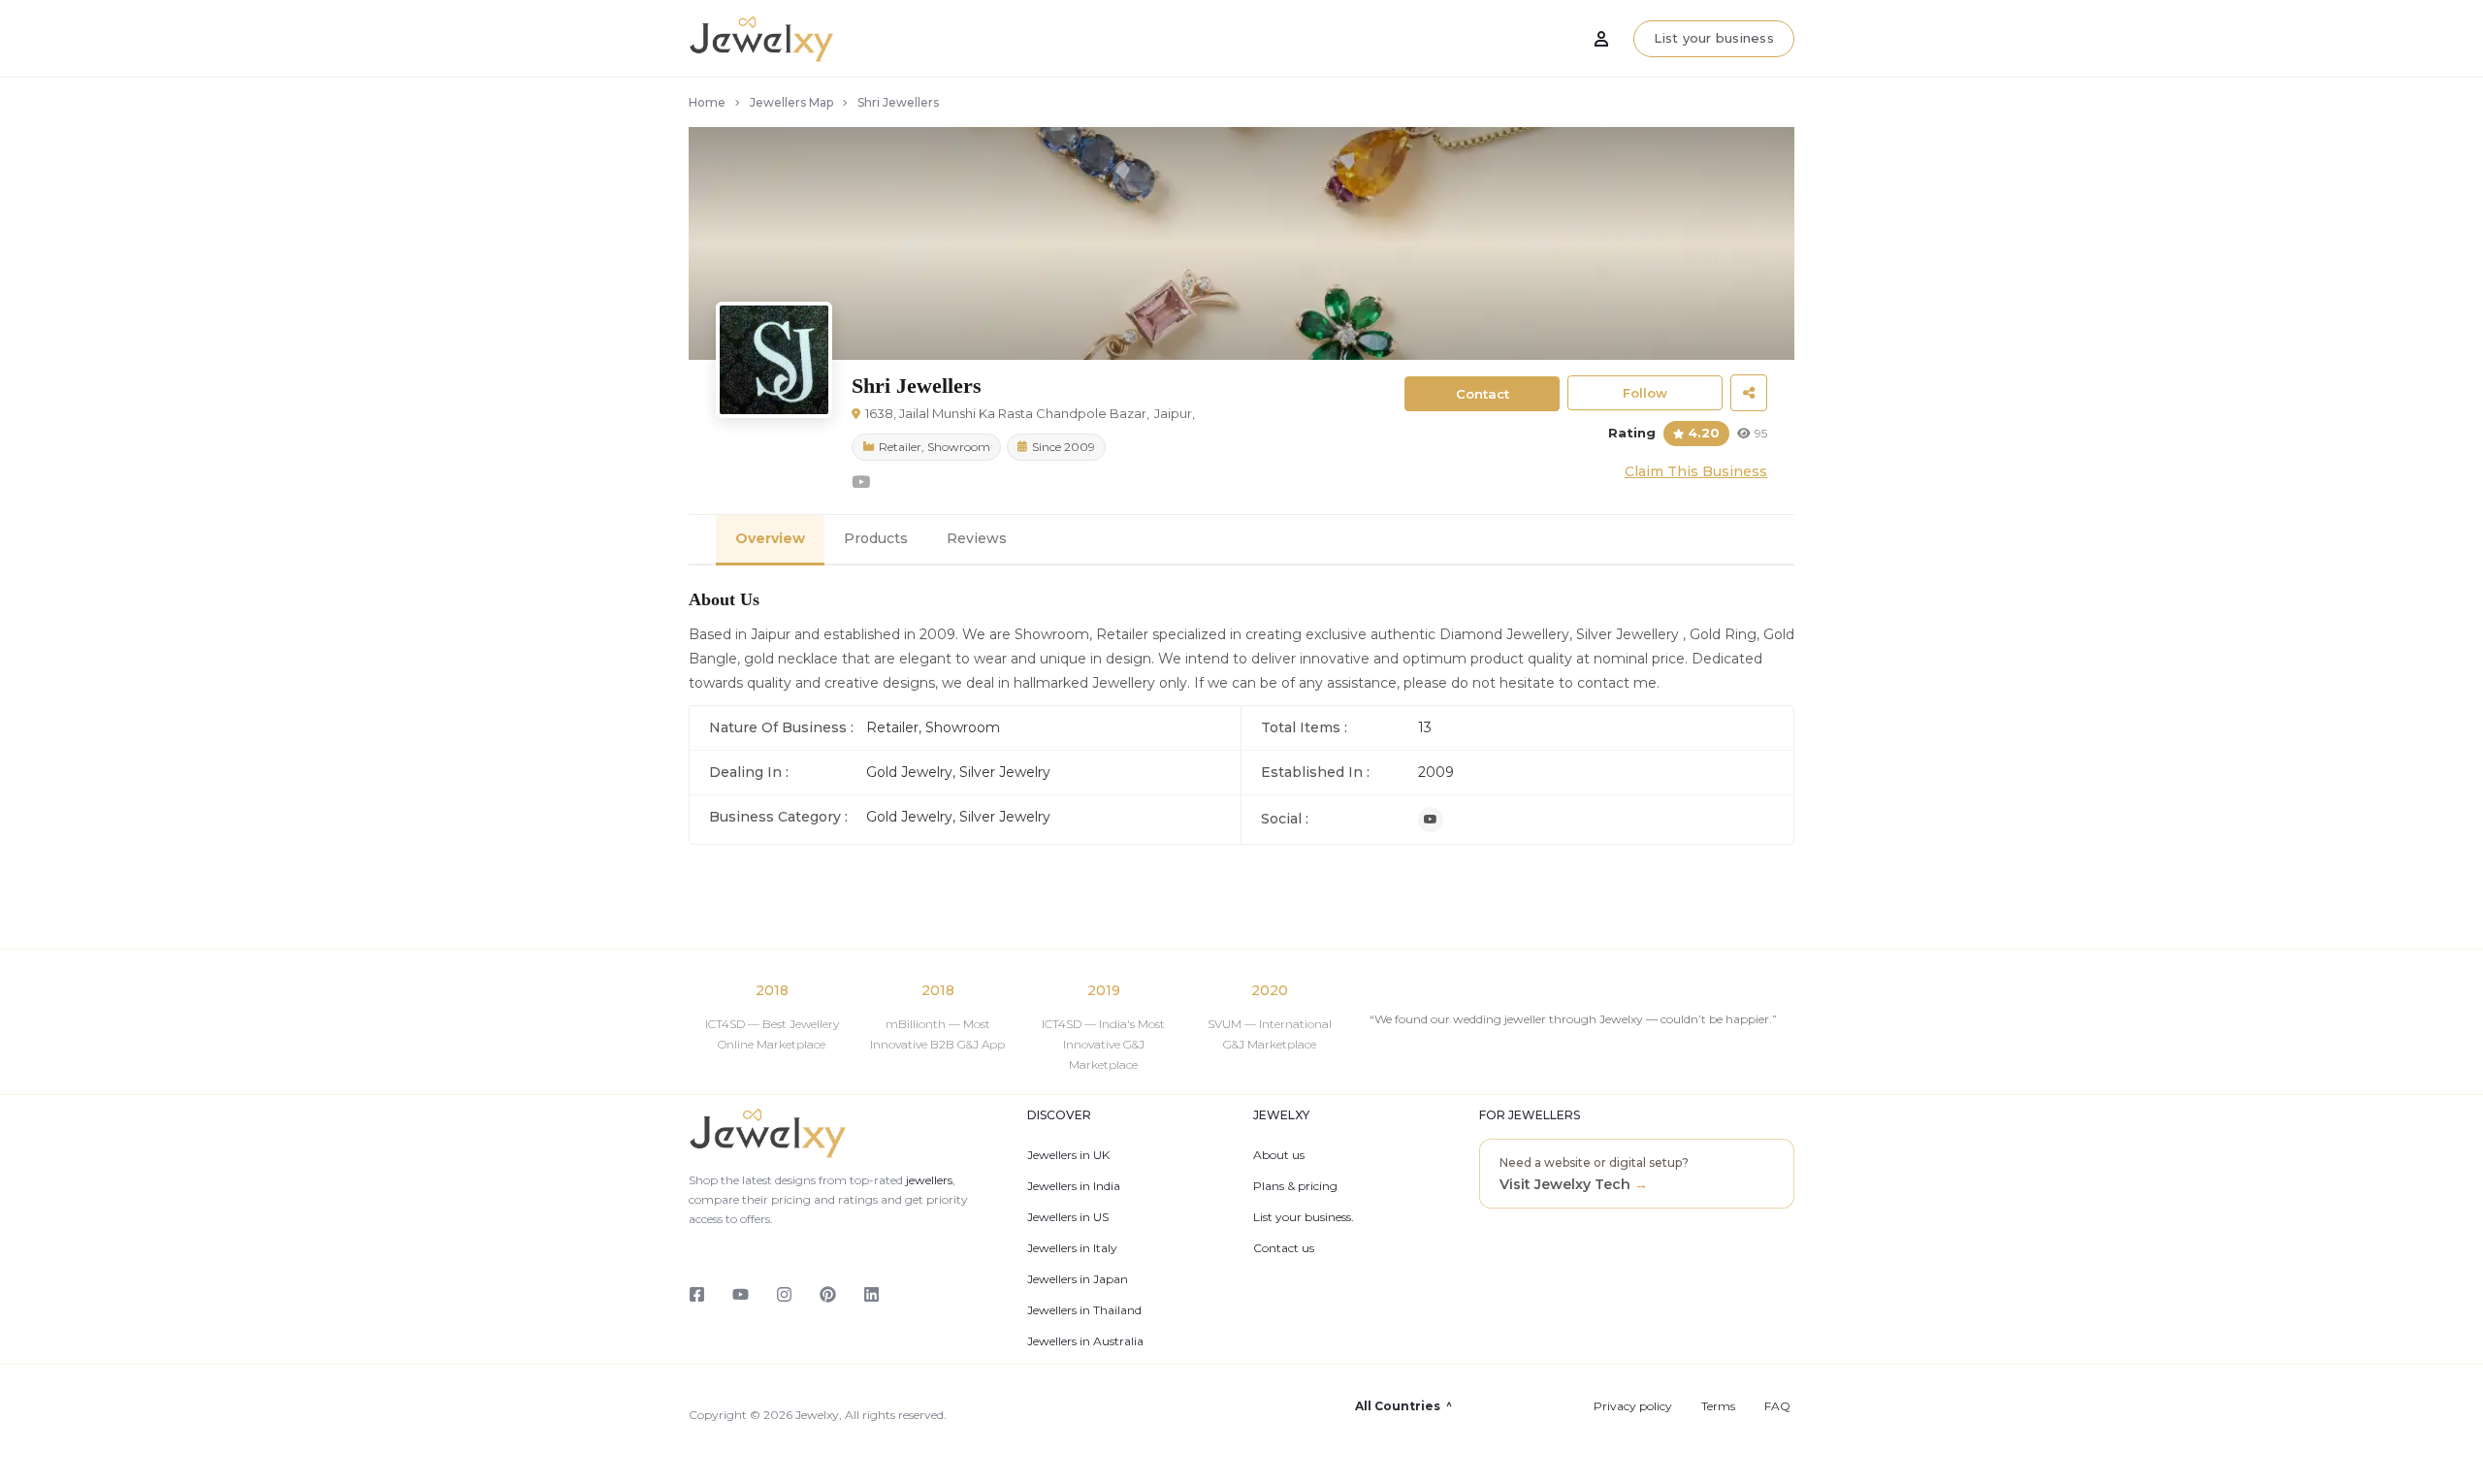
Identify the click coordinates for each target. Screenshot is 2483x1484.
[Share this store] (1749, 393)
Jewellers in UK (1068, 1155)
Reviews (977, 538)
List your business (1714, 38)
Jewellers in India (1074, 1186)
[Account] (1601, 39)
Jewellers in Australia (1085, 1341)
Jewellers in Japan (1078, 1279)
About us (1279, 1155)
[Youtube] (1431, 820)
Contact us (1284, 1248)
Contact (1483, 394)
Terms (1718, 1406)
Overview (770, 538)
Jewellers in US (1068, 1217)
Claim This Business (1696, 471)
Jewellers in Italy (1072, 1248)
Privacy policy (1633, 1406)
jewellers (928, 1180)
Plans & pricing (1295, 1186)
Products (876, 538)
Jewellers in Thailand (1084, 1310)
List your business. (1304, 1217)
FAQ (1777, 1406)
